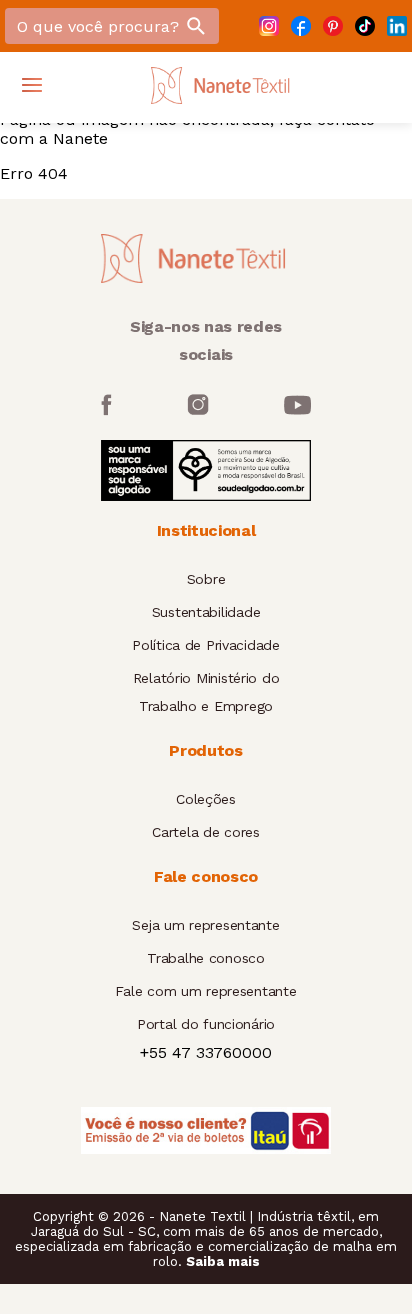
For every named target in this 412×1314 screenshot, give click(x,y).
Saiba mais (223, 1261)
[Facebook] (301, 26)
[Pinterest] (333, 26)
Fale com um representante (205, 991)
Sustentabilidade (206, 612)
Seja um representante (205, 925)
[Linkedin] (397, 26)
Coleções (206, 799)
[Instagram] (269, 26)
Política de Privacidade (206, 645)
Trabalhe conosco (206, 958)
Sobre (206, 579)
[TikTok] (365, 26)
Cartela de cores (206, 832)
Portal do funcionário (206, 1024)
